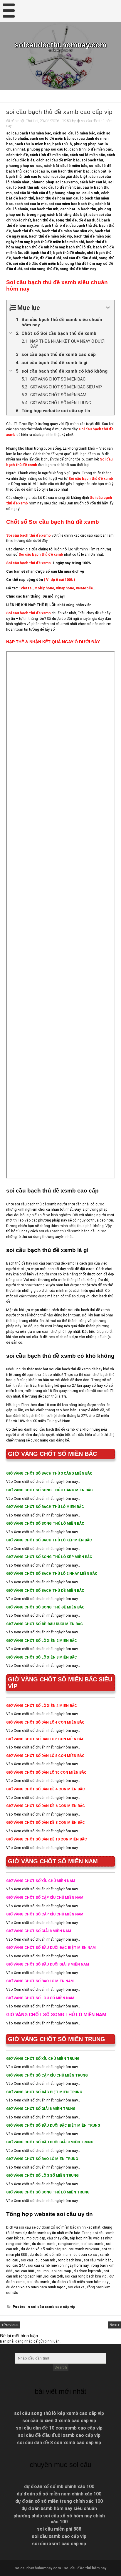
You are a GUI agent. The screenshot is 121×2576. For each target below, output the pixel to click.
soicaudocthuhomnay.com (60, 45)
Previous (11, 2325)
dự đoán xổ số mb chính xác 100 (59, 2487)
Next (114, 2325)
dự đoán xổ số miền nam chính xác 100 (59, 2494)
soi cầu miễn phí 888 (59, 2529)
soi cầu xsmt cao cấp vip (59, 2544)
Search (61, 2367)
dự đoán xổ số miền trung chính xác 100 (59, 2501)
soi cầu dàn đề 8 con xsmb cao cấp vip (59, 2443)
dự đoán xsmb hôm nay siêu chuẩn (59, 2508)
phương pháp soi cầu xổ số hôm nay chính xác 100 (59, 2519)
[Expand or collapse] (108, 308)
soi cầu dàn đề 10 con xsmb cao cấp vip (59, 2428)
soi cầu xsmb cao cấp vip (53, 2307)
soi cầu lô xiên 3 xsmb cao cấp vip (59, 2421)
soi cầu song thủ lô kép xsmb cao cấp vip (59, 2413)
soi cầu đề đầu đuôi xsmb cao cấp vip (59, 2435)
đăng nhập (24, 2341)
